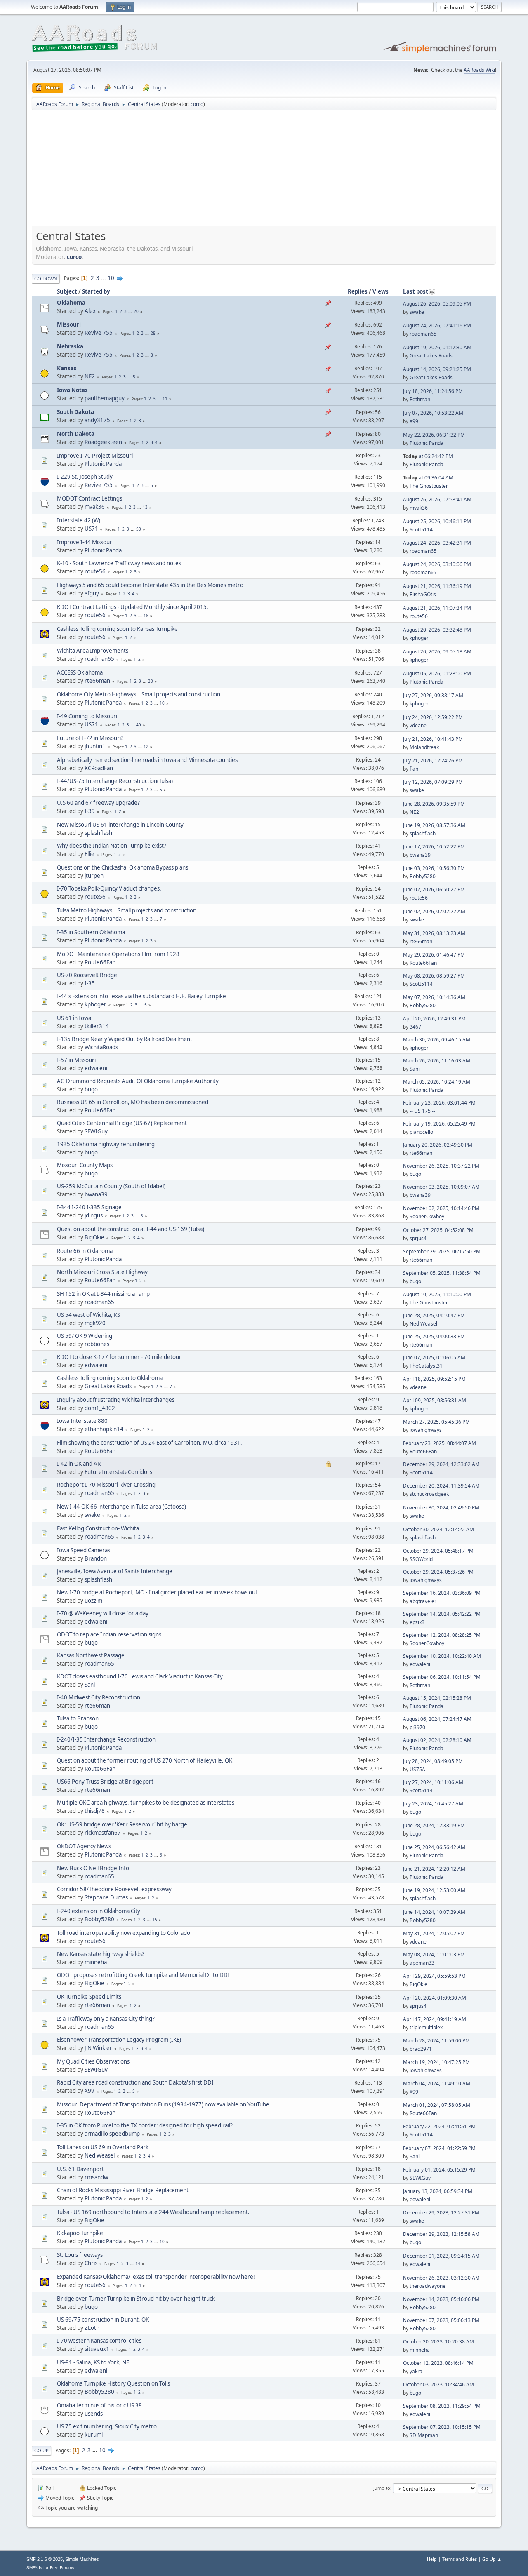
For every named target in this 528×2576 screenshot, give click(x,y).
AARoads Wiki (479, 70)
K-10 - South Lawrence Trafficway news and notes (119, 563)
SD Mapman (424, 2435)
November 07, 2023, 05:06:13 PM (441, 2320)
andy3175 (97, 420)
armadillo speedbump (112, 2134)
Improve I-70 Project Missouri (95, 456)
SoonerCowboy (427, 1216)
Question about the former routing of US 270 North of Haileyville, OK (145, 1760)
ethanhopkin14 (104, 1429)
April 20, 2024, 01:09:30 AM (435, 1998)
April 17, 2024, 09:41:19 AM (435, 2019)
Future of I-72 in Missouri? (90, 738)
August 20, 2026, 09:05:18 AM (437, 652)
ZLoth (92, 2328)
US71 (91, 529)
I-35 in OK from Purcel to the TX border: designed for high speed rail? (145, 2125)
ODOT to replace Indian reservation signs (109, 1634)
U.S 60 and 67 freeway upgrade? (98, 803)
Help (432, 2559)
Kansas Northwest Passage (91, 1655)
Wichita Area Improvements (93, 651)
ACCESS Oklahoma (80, 672)
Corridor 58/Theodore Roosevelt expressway (114, 1889)
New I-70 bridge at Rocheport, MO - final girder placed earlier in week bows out (157, 1592)
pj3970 (417, 1727)
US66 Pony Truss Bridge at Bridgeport (105, 1782)
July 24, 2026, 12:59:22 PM (433, 717)
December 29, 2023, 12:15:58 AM (441, 2234)
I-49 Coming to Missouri (87, 716)
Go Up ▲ (492, 2559)
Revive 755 (99, 333)
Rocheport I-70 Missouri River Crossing (106, 1485)
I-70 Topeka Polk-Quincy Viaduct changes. (109, 888)
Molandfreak (424, 747)
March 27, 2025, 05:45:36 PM (436, 1422)
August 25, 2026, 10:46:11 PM (437, 521)
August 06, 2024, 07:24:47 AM (437, 1719)
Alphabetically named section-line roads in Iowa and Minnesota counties (147, 760)
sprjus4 (418, 1238)
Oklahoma (71, 303)
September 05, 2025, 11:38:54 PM (442, 1273)
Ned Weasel (423, 1324)
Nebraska (70, 346)
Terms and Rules (460, 2559)
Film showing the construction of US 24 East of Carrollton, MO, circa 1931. (150, 1443)
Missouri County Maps (85, 1165)
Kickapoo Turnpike (80, 2233)
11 (165, 399)
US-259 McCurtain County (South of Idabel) (111, 1186)
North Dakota (76, 434)
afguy (92, 593)
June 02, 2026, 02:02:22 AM (434, 911)
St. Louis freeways (80, 2255)
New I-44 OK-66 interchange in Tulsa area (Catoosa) (121, 1507)
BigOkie (94, 1237)
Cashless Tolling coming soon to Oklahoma (110, 1378)
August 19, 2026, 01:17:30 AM (437, 347)
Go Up (41, 2450)
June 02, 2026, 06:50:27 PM (434, 890)
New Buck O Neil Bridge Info (93, 1868)
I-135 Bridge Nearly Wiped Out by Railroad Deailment (125, 1039)
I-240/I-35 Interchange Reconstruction (106, 1739)
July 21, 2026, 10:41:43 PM (433, 739)
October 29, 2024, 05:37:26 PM (438, 1572)
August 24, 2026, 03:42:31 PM (437, 543)
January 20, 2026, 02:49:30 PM (438, 1145)
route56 (95, 571)
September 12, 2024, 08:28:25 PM (442, 1635)
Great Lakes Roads (431, 356)
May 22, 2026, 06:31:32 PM (434, 435)
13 (145, 507)
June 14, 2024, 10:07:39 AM (434, 1912)
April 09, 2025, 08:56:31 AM (435, 1400)
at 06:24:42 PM (428, 456)
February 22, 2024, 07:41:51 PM (439, 2126)
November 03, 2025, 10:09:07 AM (441, 1187)
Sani (415, 1069)
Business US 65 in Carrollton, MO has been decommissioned (133, 1102)
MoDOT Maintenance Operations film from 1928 (118, 954)
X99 (414, 421)
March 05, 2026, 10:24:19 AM (437, 1082)
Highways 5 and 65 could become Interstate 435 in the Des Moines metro (150, 585)
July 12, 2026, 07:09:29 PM (433, 782)
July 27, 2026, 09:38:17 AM (433, 695)
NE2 (90, 376)
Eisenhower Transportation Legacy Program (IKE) (119, 2040)
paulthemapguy (105, 398)
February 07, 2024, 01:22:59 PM (439, 2148)
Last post (416, 291)
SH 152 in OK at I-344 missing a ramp (103, 1294)
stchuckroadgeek (429, 1494)
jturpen (94, 876)
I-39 (90, 811)
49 (139, 725)
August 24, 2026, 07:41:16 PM (437, 326)
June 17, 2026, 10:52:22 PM (434, 847)
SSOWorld (421, 1559)
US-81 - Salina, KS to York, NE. (94, 2362)
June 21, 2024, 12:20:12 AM (434, 1869)
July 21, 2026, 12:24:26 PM (433, 760)
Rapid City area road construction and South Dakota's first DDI (135, 2082)
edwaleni (96, 1068)
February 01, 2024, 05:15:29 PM (439, 2170)
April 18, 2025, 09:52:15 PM (434, 1379)
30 (151, 681)
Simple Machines (82, 2559)
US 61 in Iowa (74, 1018)
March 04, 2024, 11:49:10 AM (437, 2084)
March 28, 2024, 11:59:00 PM (436, 2041)
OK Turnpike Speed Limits (89, 1997)
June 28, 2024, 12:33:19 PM (434, 1825)
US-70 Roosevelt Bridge (87, 975)
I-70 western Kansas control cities (99, 2341)
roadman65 (423, 334)
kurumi (94, 2435)
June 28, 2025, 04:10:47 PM (434, 1315)
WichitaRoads (101, 1047)
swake (417, 312)
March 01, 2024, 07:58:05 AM (437, 2105)
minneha (96, 1962)
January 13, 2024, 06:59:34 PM (438, 2191)
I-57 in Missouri (76, 1060)
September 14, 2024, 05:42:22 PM (442, 1614)
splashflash (98, 833)
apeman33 (422, 1963)
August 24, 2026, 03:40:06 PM (437, 564)
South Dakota (75, 412)
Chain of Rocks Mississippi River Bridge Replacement (123, 2190)
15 (155, 1920)
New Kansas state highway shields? (101, 1954)
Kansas (67, 368)
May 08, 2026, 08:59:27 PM (434, 976)
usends (94, 2414)
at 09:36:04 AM (428, 478)
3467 (415, 1027)
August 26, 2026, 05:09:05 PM (437, 304)
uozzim (93, 1601)
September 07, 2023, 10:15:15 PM (442, 2427)
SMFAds (34, 2568)
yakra (416, 2371)
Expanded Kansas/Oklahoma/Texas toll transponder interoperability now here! (156, 2277)
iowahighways (426, 1430)
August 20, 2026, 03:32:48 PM (437, 630)
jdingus (94, 1215)
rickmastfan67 (103, 1833)
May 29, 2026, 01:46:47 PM (434, 955)
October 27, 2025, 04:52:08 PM (438, 1230)
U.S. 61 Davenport (80, 2169)
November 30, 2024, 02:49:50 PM (441, 1508)
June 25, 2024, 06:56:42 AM (434, 1847)
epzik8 (417, 1622)
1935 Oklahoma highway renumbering (106, 1144)
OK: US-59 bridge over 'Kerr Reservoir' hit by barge (122, 1824)
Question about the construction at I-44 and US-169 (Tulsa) (131, 1229)
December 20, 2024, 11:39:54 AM (441, 1486)
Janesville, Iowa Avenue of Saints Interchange (115, 1571)
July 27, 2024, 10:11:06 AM (433, 1782)
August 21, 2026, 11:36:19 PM (437, 586)
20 (136, 311)
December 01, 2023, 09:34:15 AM (441, 2256)
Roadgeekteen (103, 442)
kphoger (419, 638)
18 (146, 616)
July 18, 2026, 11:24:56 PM (433, 391)
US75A (417, 1769)
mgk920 (95, 1323)
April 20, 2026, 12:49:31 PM (434, 1019)
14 (138, 2263)
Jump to (382, 2488)
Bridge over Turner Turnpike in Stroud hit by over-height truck (136, 2299)
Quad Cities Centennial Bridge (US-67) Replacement (122, 1123)
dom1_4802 (100, 1408)
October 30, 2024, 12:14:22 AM (438, 1529)
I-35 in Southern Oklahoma (91, 932)
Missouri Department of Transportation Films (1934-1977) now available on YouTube (163, 2104)
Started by (96, 291)
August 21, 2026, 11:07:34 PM (437, 608)
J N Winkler (98, 2048)
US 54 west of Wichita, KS (88, 1315)
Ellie (90, 854)
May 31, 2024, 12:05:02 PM (434, 1933)
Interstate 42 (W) (79, 520)
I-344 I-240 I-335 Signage (89, 1207)
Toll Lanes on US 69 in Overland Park (103, 2147)
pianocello (421, 1132)
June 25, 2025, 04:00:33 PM (434, 1336)
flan (414, 769)
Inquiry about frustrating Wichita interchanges (116, 1400)
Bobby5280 (423, 876)
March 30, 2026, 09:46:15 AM (437, 1040)
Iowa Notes (72, 390)
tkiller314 (97, 1026)
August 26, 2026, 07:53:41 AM (437, 499)
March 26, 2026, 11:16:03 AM (437, 1061)
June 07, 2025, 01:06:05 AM (434, 1357)
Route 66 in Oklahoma (85, 1251)
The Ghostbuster (429, 486)
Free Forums (62, 2568)
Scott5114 (421, 530)
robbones (97, 1344)
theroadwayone (428, 2286)
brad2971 (421, 2049)
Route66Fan (100, 962)
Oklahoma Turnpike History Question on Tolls (113, 2383)
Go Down (46, 279)
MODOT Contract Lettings (90, 498)
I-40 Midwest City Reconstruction (99, 1697)
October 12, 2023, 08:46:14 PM (438, 2363)
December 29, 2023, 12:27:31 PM (441, 2213)
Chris (91, 2263)
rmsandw (96, 2177)
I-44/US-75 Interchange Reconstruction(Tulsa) (115, 781)
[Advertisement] (264, 171)
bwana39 (420, 855)
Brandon (96, 1558)
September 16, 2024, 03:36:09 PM (442, 1593)
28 (153, 333)
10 (111, 278)
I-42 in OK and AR (79, 1464)
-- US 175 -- (422, 1111)
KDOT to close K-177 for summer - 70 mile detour (119, 1357)
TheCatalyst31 (426, 1366)
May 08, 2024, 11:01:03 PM (434, 1954)
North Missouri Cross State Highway (102, 1272)
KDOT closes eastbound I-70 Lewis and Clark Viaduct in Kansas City (140, 1676)
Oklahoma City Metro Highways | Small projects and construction (139, 694)
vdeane (418, 725)
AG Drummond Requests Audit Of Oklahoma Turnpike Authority (138, 1081)
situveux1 (97, 2349)
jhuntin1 (95, 746)
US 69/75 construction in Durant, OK (103, 2320)
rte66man (97, 681)
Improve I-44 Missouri (85, 542)
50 (139, 529)
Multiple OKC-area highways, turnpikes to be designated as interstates (146, 1803)
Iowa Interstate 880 (82, 1421)
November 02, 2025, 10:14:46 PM (441, 1208)
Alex (90, 311)
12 (146, 747)
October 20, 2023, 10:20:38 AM (438, 2342)
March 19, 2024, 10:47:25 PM (436, 2062)
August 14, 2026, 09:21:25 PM (437, 369)
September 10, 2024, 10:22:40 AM (442, 1656)
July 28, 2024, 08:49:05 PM (433, 1761)
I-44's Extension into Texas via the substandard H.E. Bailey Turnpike (141, 996)
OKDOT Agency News (84, 1846)
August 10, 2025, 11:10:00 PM (437, 1294)
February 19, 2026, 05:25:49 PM (439, 1124)
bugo (91, 1089)
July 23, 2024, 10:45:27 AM (433, 1804)
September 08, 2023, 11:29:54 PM (442, 2406)
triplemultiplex (426, 2027)
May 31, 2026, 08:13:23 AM (434, 933)
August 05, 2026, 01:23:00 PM (437, 673)
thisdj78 (95, 1811)
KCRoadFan (99, 768)
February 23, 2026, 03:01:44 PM (439, 1103)
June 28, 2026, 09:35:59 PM (434, 804)
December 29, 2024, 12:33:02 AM (441, 1464)
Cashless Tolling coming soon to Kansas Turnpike (117, 629)
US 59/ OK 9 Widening (85, 1336)
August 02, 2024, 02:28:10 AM (437, 1740)
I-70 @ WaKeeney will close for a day (103, 1613)
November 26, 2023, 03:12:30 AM (441, 2278)
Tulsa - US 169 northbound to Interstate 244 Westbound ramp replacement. (153, 2212)
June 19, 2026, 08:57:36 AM (434, 825)
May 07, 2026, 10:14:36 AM (434, 997)
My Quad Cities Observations (93, 2061)
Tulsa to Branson (78, 1718)
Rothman (420, 399)
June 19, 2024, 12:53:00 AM (434, 1890)
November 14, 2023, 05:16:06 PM (441, 2299)
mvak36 (95, 507)
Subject (67, 291)
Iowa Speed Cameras (84, 1550)
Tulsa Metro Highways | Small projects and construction (127, 910)
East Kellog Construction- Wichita (98, 1528)
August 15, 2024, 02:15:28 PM (437, 1698)
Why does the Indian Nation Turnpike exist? (112, 846)
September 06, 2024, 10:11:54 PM (442, 1677)
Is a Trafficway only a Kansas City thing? (106, 2019)
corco (197, 104)
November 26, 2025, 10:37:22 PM (441, 1166)
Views (381, 291)
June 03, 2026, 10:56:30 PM (434, 868)
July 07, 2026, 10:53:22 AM (433, 413)
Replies (358, 291)
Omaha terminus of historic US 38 (99, 2405)
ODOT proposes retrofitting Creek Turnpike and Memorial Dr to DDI (143, 1975)
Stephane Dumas (106, 1897)
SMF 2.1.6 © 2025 (45, 2559)
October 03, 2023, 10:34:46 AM (438, 2384)
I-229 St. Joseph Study (85, 477)
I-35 (90, 983)
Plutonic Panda (427, 443)
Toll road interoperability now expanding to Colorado (124, 1933)
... (104, 278)
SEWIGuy (96, 1131)
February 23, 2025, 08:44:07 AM (440, 1443)
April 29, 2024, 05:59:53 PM (434, 1976)
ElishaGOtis (423, 594)
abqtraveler (423, 1601)
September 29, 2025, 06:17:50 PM (442, 1252)
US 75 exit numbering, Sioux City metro (107, 2426)
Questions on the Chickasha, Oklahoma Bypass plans (123, 867)
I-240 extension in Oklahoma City (99, 1911)
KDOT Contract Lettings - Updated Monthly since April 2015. (133, 607)
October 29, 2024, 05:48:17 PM (438, 1551)
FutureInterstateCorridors (118, 1472)
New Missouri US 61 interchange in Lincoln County (120, 825)
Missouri (69, 324)
